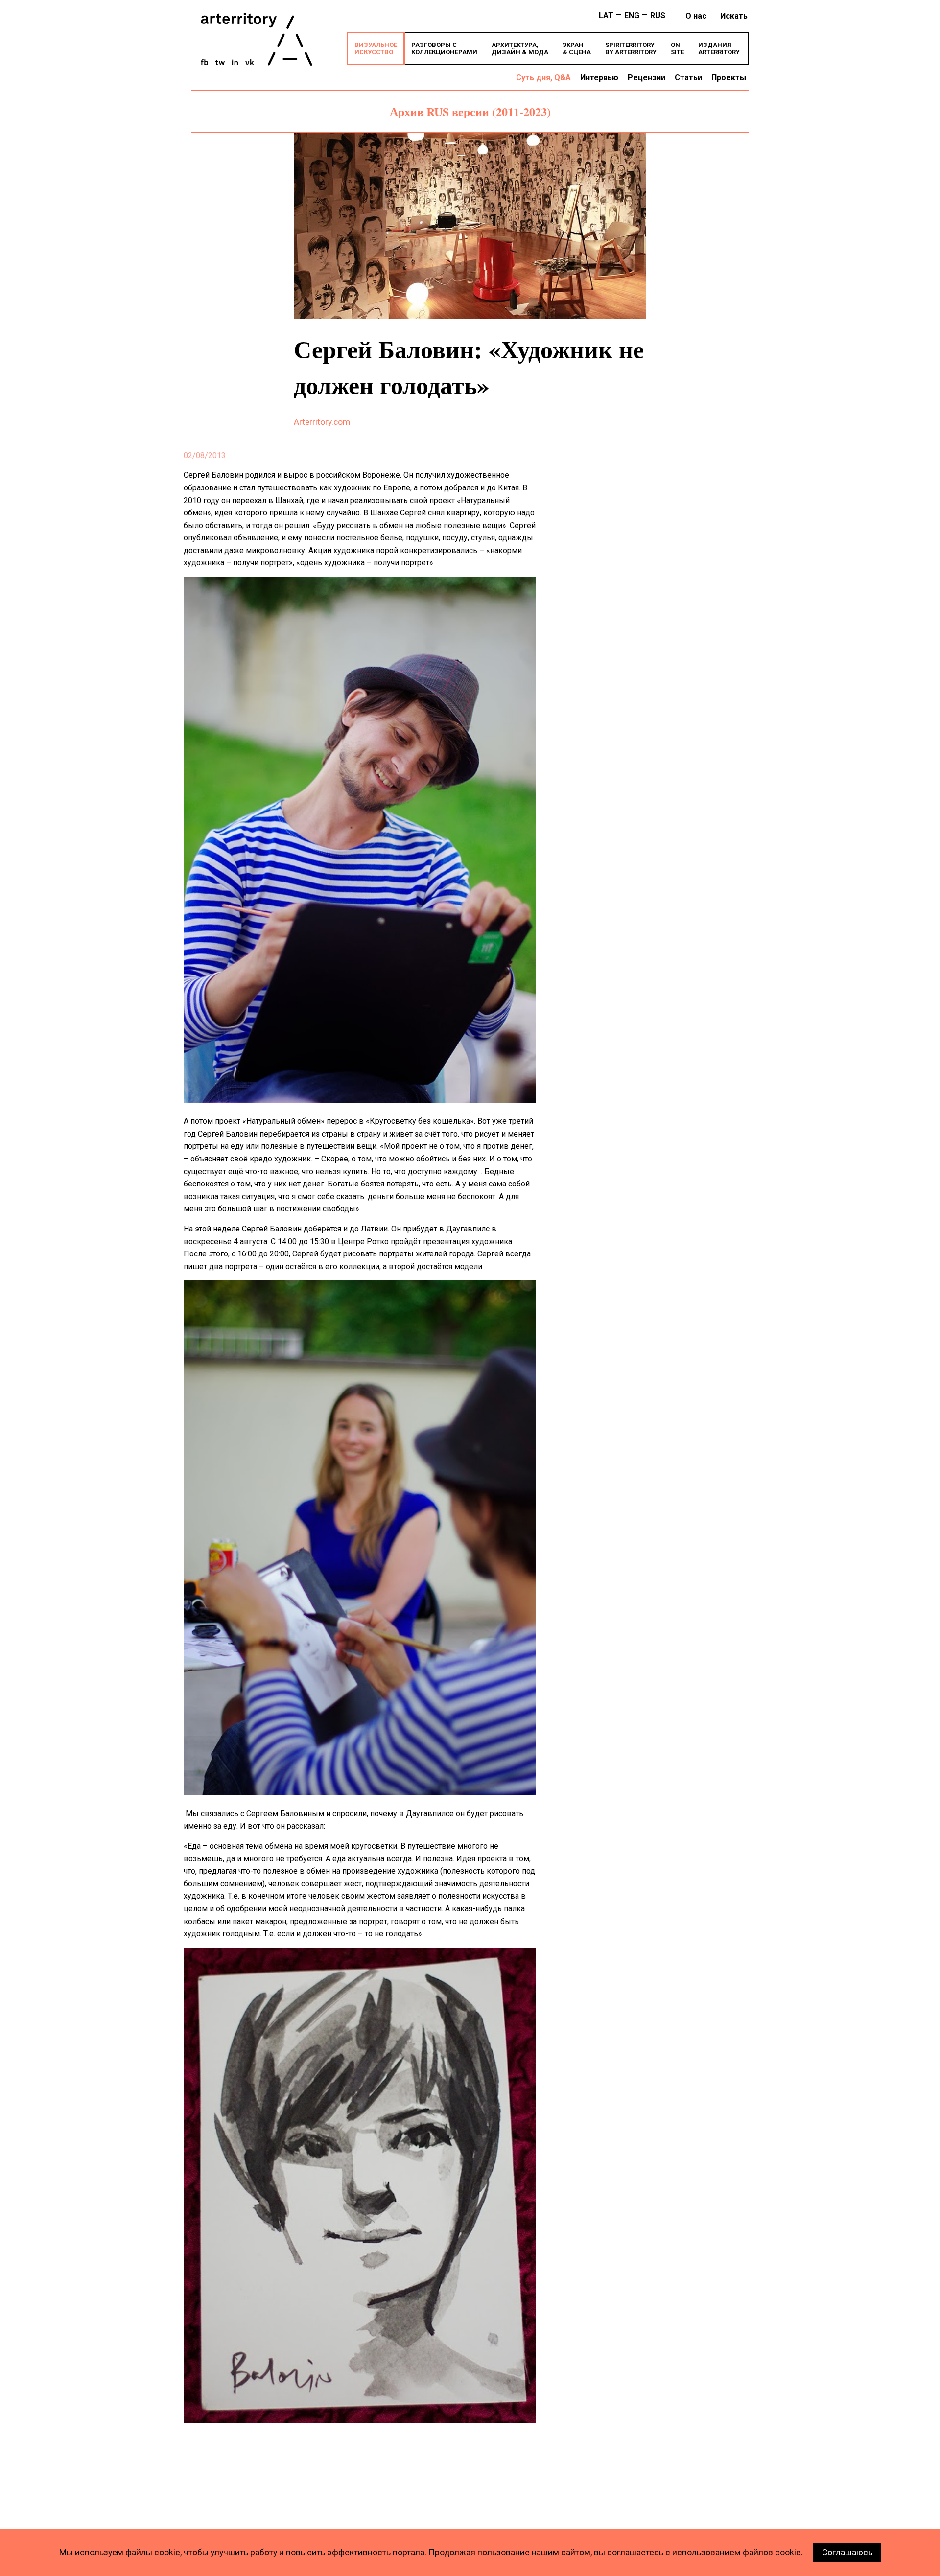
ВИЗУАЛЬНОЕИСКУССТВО (376, 48)
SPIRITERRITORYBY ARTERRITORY (631, 48)
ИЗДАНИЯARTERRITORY (719, 48)
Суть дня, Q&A (543, 78)
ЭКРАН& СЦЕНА (577, 48)
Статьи (688, 78)
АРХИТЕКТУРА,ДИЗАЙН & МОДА (520, 48)
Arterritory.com (322, 422)
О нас (696, 16)
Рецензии (646, 78)
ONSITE (677, 48)
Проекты (729, 78)
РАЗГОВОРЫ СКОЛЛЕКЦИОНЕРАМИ (444, 48)
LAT (606, 15)
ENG (632, 15)
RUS (658, 15)
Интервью (599, 78)
